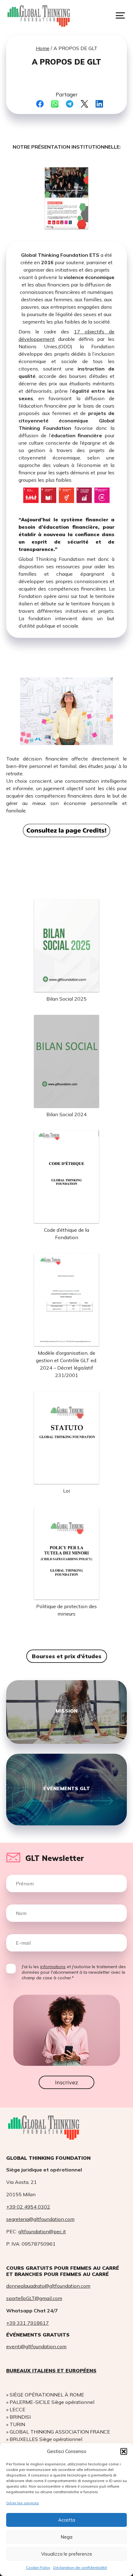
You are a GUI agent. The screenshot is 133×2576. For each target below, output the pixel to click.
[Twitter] (84, 104)
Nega (66, 2537)
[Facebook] (40, 104)
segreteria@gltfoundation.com (40, 2219)
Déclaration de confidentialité (80, 2568)
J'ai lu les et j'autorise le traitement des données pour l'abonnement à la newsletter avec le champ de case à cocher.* (74, 1972)
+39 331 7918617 (28, 2323)
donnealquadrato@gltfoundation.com (48, 2286)
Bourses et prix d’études (67, 1656)
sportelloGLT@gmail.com (34, 2298)
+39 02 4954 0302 (28, 2207)
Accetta (67, 2520)
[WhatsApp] (55, 104)
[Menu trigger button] (120, 15)
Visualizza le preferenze (67, 2554)
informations (53, 1967)
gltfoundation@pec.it (42, 2231)
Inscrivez (66, 2082)
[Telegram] (70, 104)
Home (43, 48)
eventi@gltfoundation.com (36, 2346)
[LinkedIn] (99, 104)
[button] (124, 2451)
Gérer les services (23, 2503)
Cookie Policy (38, 2568)
